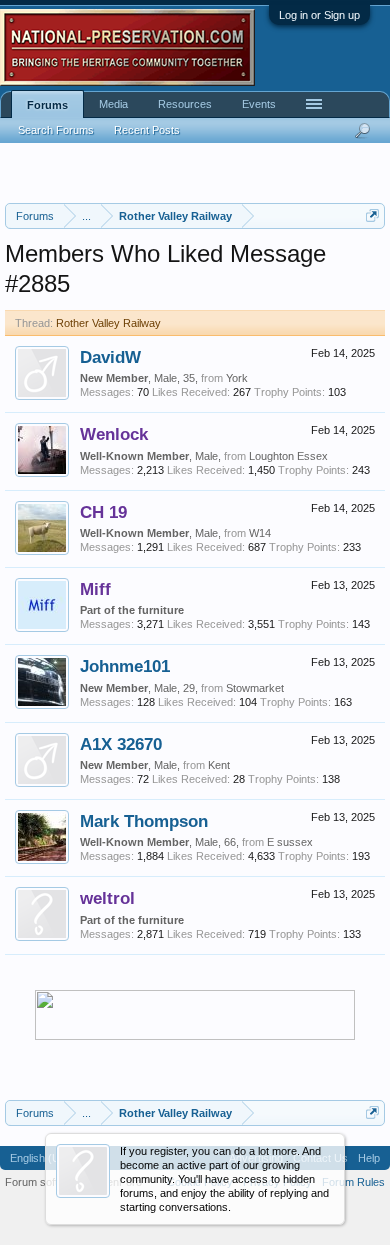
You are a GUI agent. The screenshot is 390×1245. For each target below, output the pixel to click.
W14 (260, 533)
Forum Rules (353, 1182)
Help (369, 1158)
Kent (219, 765)
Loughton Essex (288, 456)
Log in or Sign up (319, 15)
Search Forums (56, 130)
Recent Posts (147, 130)
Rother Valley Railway (108, 323)
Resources (185, 104)
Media (113, 104)
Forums (47, 105)
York (237, 378)
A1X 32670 (121, 744)
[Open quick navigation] (372, 215)
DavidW (110, 357)
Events (259, 104)
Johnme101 (125, 666)
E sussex (290, 842)
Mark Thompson (144, 821)
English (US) (40, 1158)
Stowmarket (255, 688)
